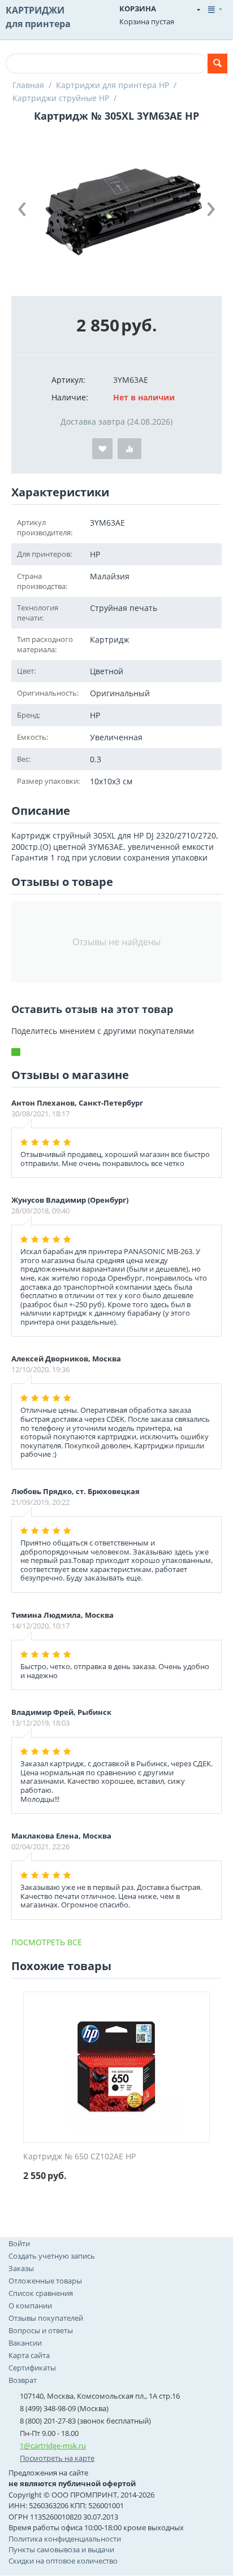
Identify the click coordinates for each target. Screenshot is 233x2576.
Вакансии (25, 2343)
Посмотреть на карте (57, 2458)
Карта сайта (29, 2355)
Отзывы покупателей (46, 2318)
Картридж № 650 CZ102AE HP (79, 2157)
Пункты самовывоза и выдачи (61, 2549)
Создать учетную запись (52, 2256)
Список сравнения (41, 2293)
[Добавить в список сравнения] (130, 449)
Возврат (23, 2380)
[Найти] (217, 64)
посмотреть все (47, 1942)
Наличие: (70, 397)
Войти (19, 2243)
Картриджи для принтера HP (113, 85)
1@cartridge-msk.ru (53, 2446)
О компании (30, 2306)
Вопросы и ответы (41, 2330)
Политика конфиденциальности (65, 2539)
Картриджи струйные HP (61, 98)
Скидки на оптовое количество (63, 2561)
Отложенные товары (45, 2281)
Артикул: (68, 380)
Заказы (21, 2268)
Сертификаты (32, 2368)
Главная (28, 85)
